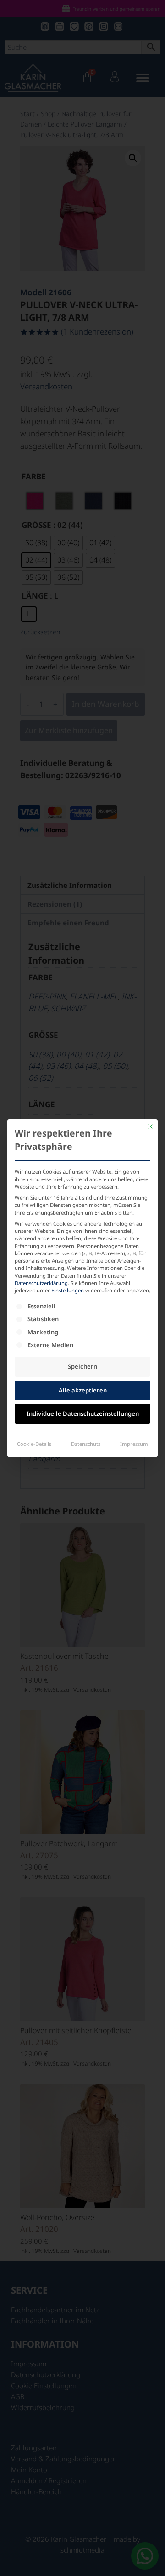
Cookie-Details (34, 1444)
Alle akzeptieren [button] (83, 1390)
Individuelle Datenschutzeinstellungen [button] (83, 1413)
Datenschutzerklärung (41, 1283)
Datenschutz (86, 1444)
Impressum (134, 1444)
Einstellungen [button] (68, 1290)
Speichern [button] (82, 1366)
